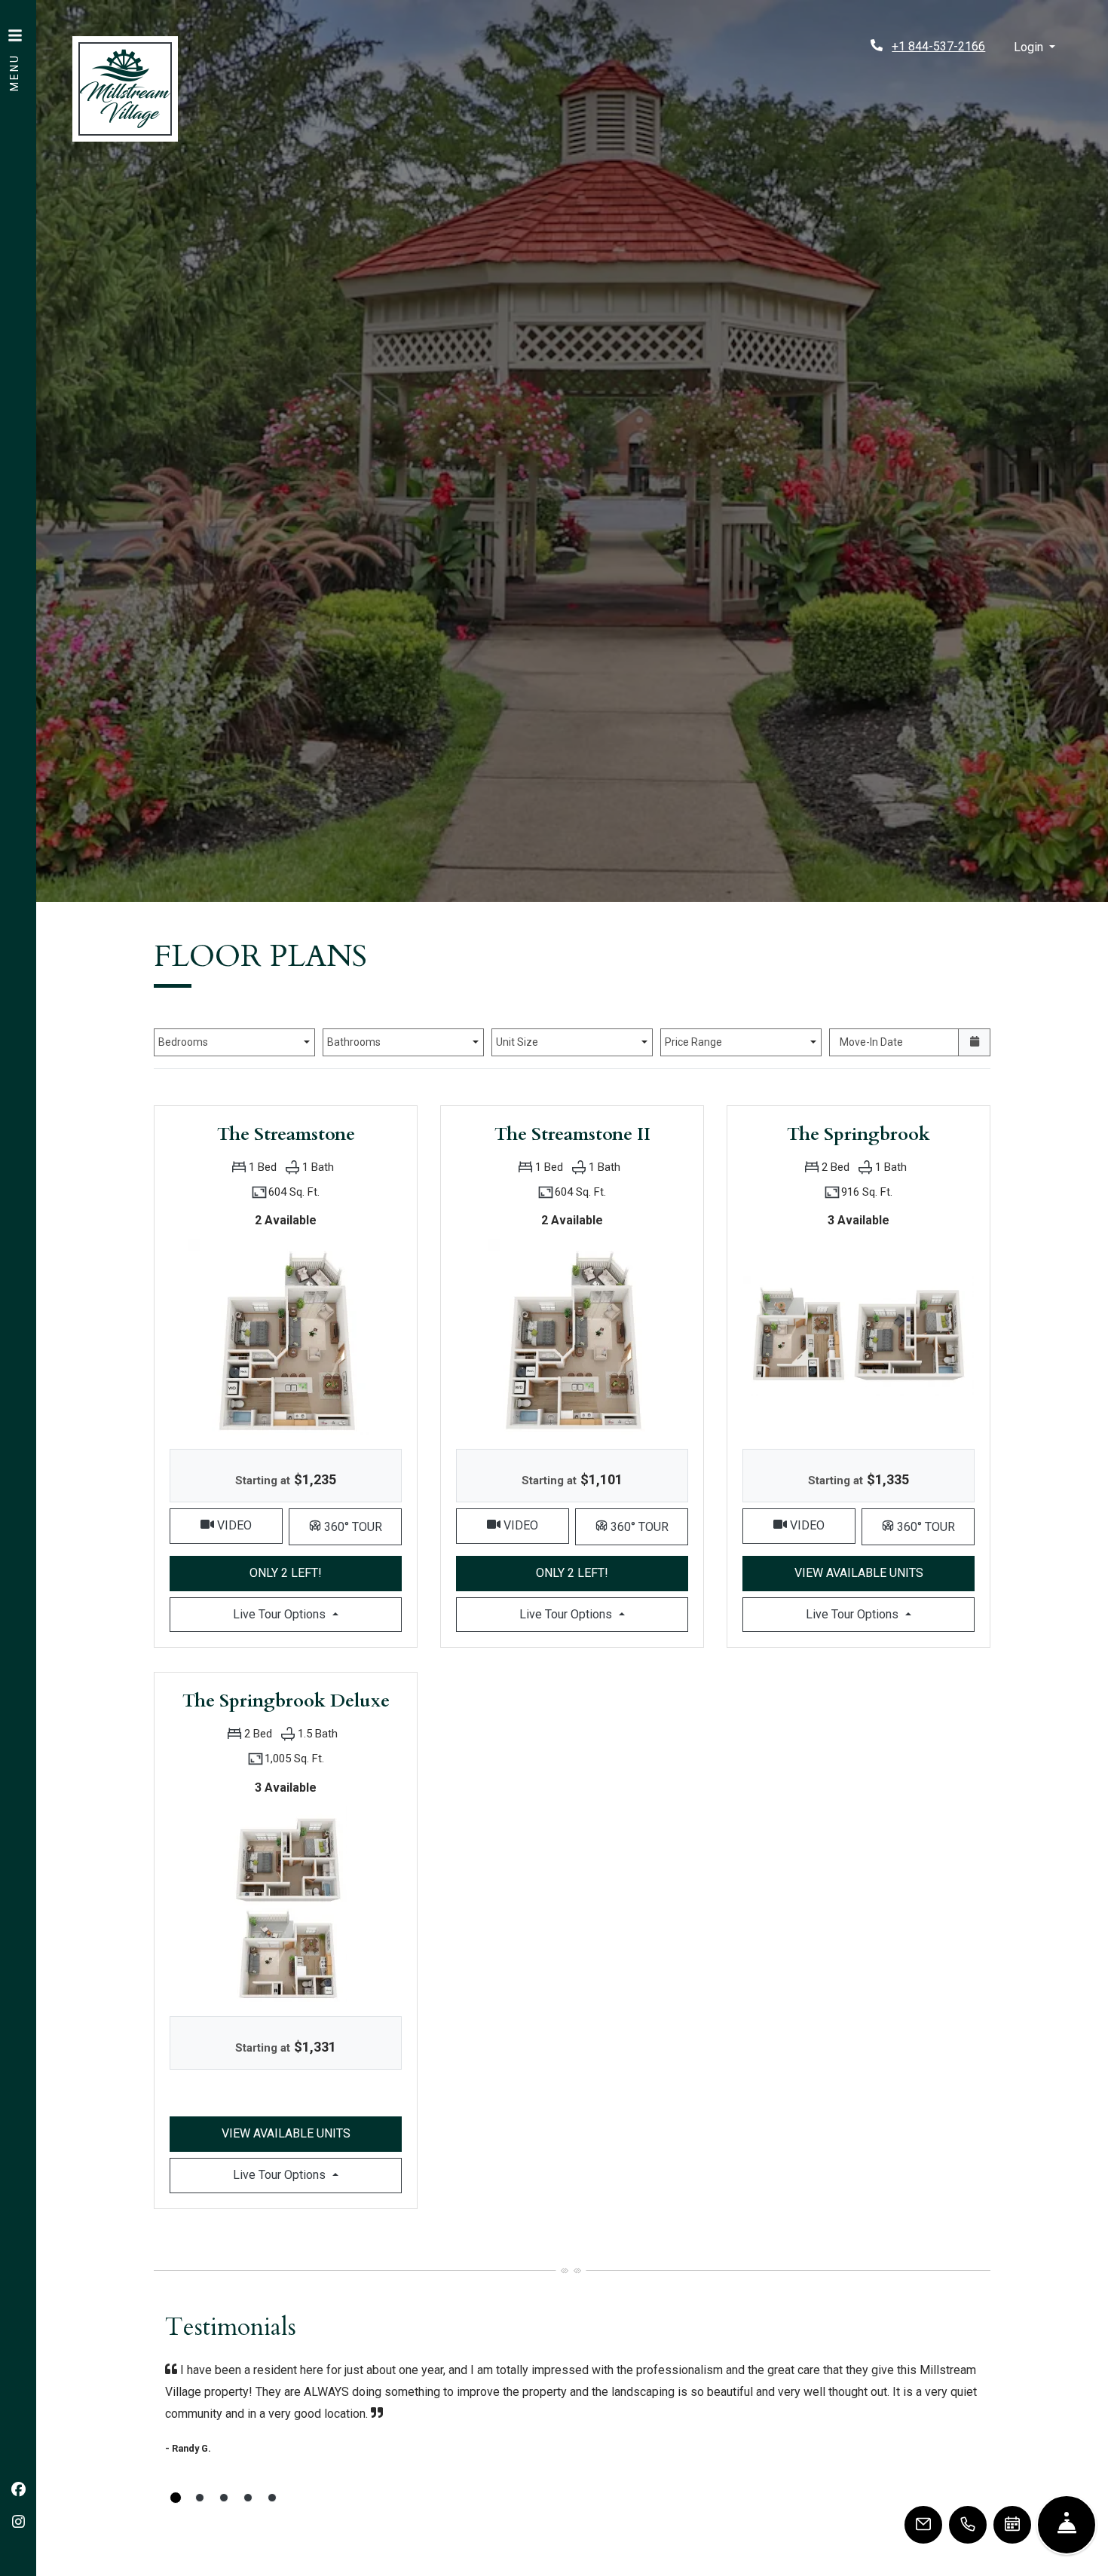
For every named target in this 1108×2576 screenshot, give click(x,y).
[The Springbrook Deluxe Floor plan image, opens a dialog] (286, 1903)
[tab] (176, 2498)
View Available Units (885, 1572)
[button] (1035, 48)
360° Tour (361, 1526)
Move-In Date (871, 1042)
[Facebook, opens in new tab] (18, 2490)
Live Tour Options (317, 1614)
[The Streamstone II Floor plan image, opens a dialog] (572, 1336)
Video (248, 1525)
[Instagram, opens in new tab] (18, 2523)
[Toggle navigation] (15, 53)
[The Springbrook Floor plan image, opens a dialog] (859, 1336)
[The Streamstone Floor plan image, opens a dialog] (286, 1336)
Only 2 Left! (326, 1572)
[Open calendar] (974, 1042)
